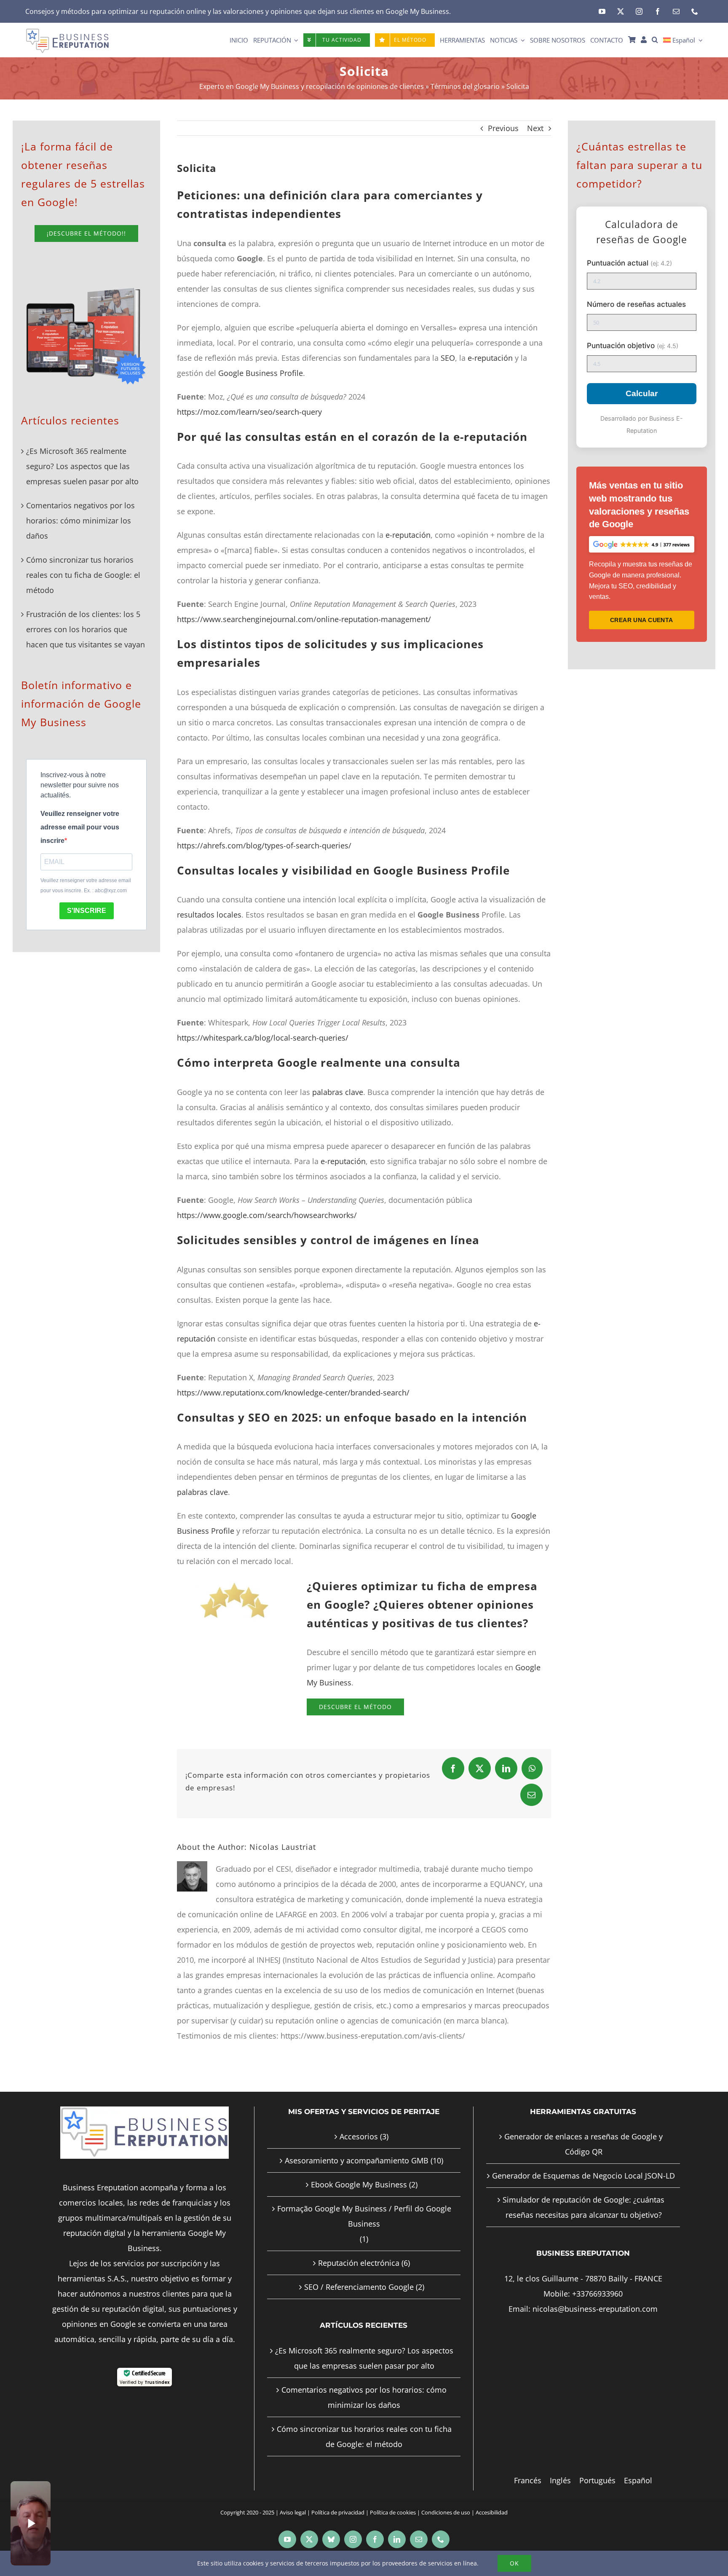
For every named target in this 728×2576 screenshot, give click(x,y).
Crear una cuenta (642, 620)
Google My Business (417, 11)
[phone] (695, 11)
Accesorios (359, 2136)
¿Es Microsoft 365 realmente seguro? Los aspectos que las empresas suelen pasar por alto (82, 466)
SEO (448, 358)
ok (514, 2563)
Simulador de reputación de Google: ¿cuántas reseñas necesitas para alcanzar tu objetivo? (583, 2207)
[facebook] (658, 11)
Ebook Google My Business (359, 2184)
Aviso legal (293, 2512)
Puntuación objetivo (633, 345)
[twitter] (621, 11)
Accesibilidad (492, 2512)
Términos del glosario (465, 86)
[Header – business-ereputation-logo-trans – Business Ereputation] (67, 32)
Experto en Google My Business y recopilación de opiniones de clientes (312, 86)
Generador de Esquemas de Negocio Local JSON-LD (583, 2176)
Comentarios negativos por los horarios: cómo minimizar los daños (80, 521)
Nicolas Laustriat (283, 1847)
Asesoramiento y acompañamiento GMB (357, 2160)
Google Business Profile (261, 373)
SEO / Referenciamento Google (359, 2287)
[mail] (676, 11)
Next (535, 128)
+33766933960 (597, 2294)
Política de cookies (393, 2512)
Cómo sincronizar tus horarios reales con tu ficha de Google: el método (83, 575)
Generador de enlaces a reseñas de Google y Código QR (583, 2144)
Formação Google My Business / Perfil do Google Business (364, 2216)
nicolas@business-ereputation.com (595, 2309)
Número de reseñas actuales (636, 304)
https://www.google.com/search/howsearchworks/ (267, 1215)
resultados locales (209, 915)
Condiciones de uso (446, 2512)
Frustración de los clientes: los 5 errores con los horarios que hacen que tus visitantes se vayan (86, 629)
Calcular (642, 393)
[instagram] (639, 11)
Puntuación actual (629, 263)
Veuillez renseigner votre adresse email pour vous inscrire (80, 827)
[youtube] (602, 11)
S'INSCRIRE (87, 911)
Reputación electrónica (359, 2263)
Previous (503, 128)
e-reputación (490, 358)
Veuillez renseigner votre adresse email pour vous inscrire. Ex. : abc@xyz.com (86, 885)
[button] (655, 40)
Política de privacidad (338, 2512)
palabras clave (338, 1092)
